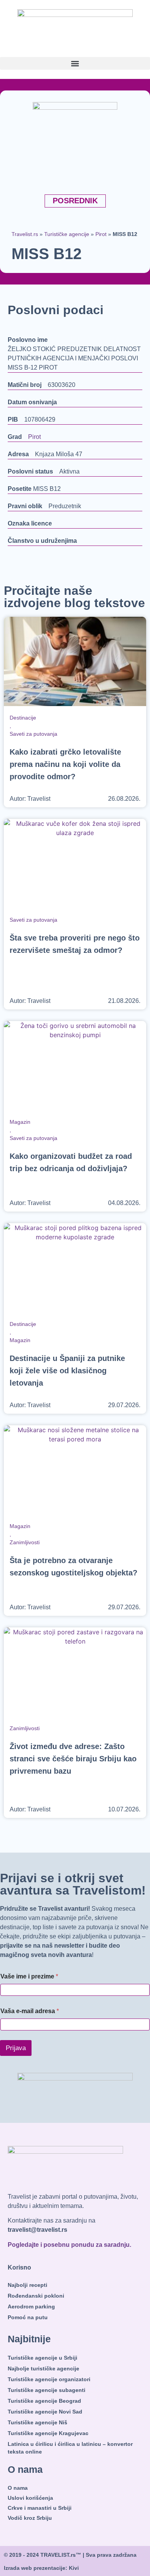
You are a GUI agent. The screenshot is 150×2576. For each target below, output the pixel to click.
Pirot (101, 234)
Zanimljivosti (25, 1542)
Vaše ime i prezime (29, 1976)
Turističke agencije (67, 234)
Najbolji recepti (27, 2285)
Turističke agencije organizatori (49, 2379)
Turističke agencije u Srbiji (42, 2358)
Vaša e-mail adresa (30, 2011)
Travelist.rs (25, 234)
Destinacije (23, 718)
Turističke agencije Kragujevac (48, 2433)
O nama (18, 2488)
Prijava (16, 2048)
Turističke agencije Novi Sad (45, 2412)
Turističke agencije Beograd (44, 2401)
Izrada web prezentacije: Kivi (41, 2568)
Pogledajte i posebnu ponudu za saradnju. (69, 2245)
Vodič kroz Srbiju (30, 2518)
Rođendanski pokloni (36, 2296)
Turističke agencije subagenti (47, 2390)
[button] (75, 63)
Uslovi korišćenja (30, 2498)
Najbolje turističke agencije (43, 2368)
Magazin (20, 1122)
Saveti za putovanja (33, 734)
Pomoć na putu (28, 2317)
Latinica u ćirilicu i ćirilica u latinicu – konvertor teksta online (70, 2448)
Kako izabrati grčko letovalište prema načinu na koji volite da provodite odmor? (65, 764)
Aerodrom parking (31, 2307)
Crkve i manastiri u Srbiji (40, 2508)
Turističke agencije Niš (37, 2422)
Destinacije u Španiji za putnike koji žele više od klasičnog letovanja (67, 1371)
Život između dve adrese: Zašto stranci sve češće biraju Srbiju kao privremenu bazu (73, 1759)
